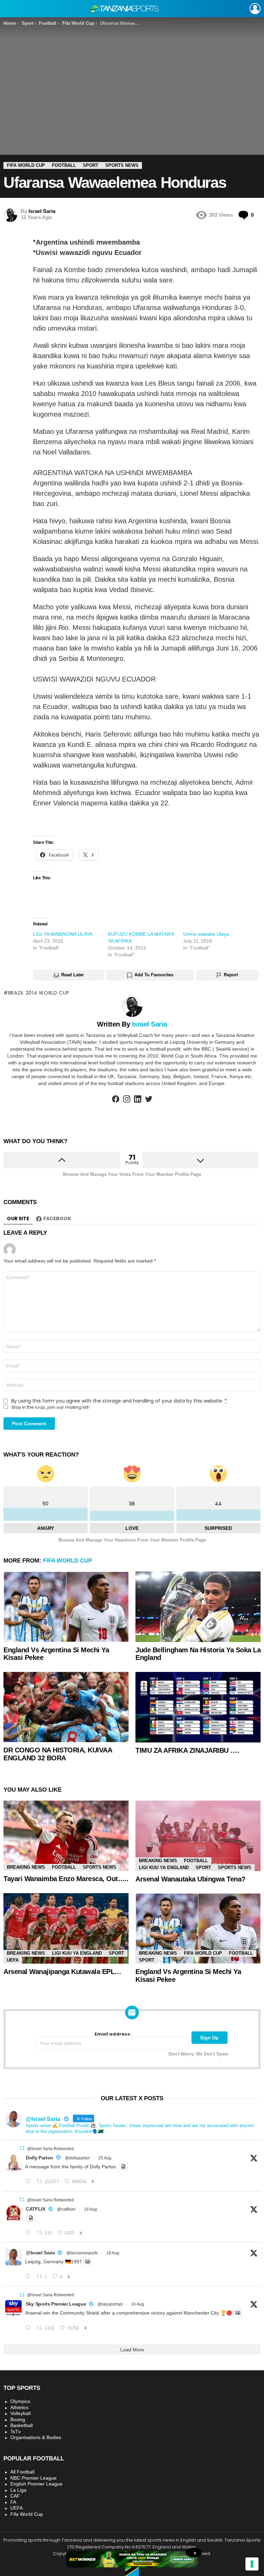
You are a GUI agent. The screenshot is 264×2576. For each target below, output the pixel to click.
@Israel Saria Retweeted (51, 2149)
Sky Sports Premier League (56, 2304)
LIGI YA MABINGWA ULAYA (63, 934)
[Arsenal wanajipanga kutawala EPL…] (66, 1928)
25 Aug (105, 2158)
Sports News (100, 1867)
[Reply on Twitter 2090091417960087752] (29, 2233)
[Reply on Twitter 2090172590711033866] (29, 2277)
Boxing (18, 2419)
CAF (15, 2496)
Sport (203, 1867)
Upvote (62, 1160)
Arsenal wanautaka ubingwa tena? (190, 1879)
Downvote (201, 1160)
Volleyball (20, 2413)
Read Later (73, 975)
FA (13, 2502)
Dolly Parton (40, 2158)
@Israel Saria (40, 2253)
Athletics (19, 2407)
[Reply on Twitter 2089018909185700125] (29, 2328)
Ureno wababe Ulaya (206, 934)
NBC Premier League (34, 2478)
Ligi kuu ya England (164, 1867)
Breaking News (26, 1867)
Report (231, 975)
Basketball (21, 2425)
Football (64, 1867)
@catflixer (66, 2209)
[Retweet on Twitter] (22, 2148)
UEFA (13, 1960)
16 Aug (137, 2304)
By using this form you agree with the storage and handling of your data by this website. (119, 1401)
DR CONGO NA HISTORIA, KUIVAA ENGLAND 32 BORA (58, 1754)
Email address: (113, 2034)
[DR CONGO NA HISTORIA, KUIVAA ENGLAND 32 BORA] (66, 1707)
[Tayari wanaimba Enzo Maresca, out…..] (66, 1836)
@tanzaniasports (82, 2253)
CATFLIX (36, 2209)
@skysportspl (110, 2304)
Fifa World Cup (68, 1561)
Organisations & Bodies (36, 2437)
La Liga (18, 2490)
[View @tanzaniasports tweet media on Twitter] (123, 2167)
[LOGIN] (255, 9)
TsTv (15, 2432)
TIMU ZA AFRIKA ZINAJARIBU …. (187, 1750)
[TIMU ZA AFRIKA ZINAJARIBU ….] (198, 1707)
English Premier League (36, 2484)
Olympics (20, 2401)
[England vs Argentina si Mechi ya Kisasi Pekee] (66, 1607)
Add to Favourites (154, 975)
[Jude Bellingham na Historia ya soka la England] (198, 1607)
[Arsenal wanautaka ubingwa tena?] (198, 1836)
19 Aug (90, 2209)
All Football (22, 2472)
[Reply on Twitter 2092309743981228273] (29, 2182)
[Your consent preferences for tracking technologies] (252, 2564)
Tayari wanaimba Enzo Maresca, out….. (66, 1879)
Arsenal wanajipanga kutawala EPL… (62, 1972)
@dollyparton (78, 2158)
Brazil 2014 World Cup (39, 993)
